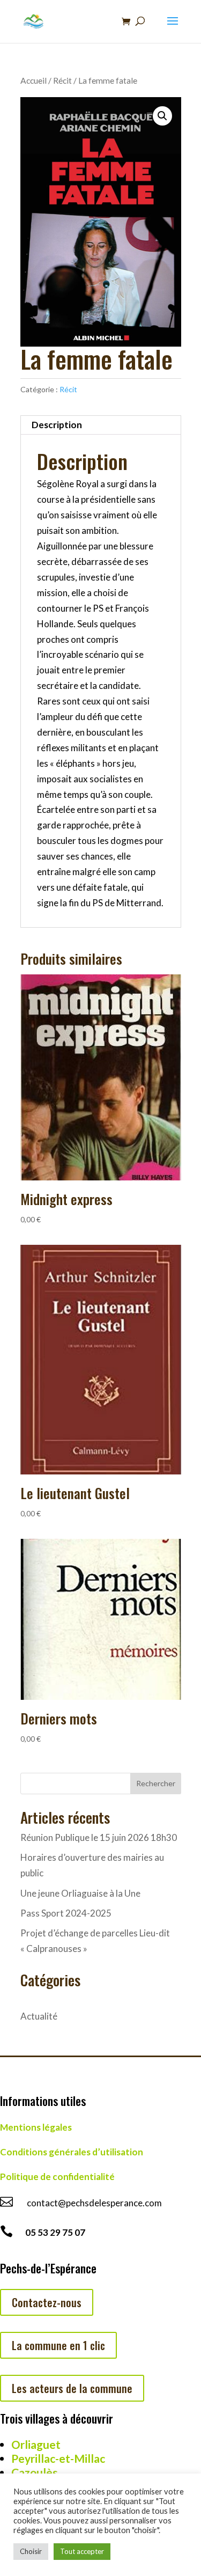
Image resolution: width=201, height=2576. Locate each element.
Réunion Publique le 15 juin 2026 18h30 (99, 1837)
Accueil (33, 80)
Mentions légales (36, 2127)
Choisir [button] (31, 2551)
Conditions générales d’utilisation (72, 2152)
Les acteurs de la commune (72, 2388)
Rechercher (156, 1783)
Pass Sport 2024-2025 (66, 1913)
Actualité (39, 2016)
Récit (62, 80)
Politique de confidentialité (57, 2177)
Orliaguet (36, 2444)
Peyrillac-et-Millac (58, 2458)
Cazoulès (35, 2472)
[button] (162, 116)
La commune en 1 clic (58, 2345)
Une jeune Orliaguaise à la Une (80, 1893)
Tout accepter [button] (82, 2551)
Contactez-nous (47, 2302)
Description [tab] (57, 425)
